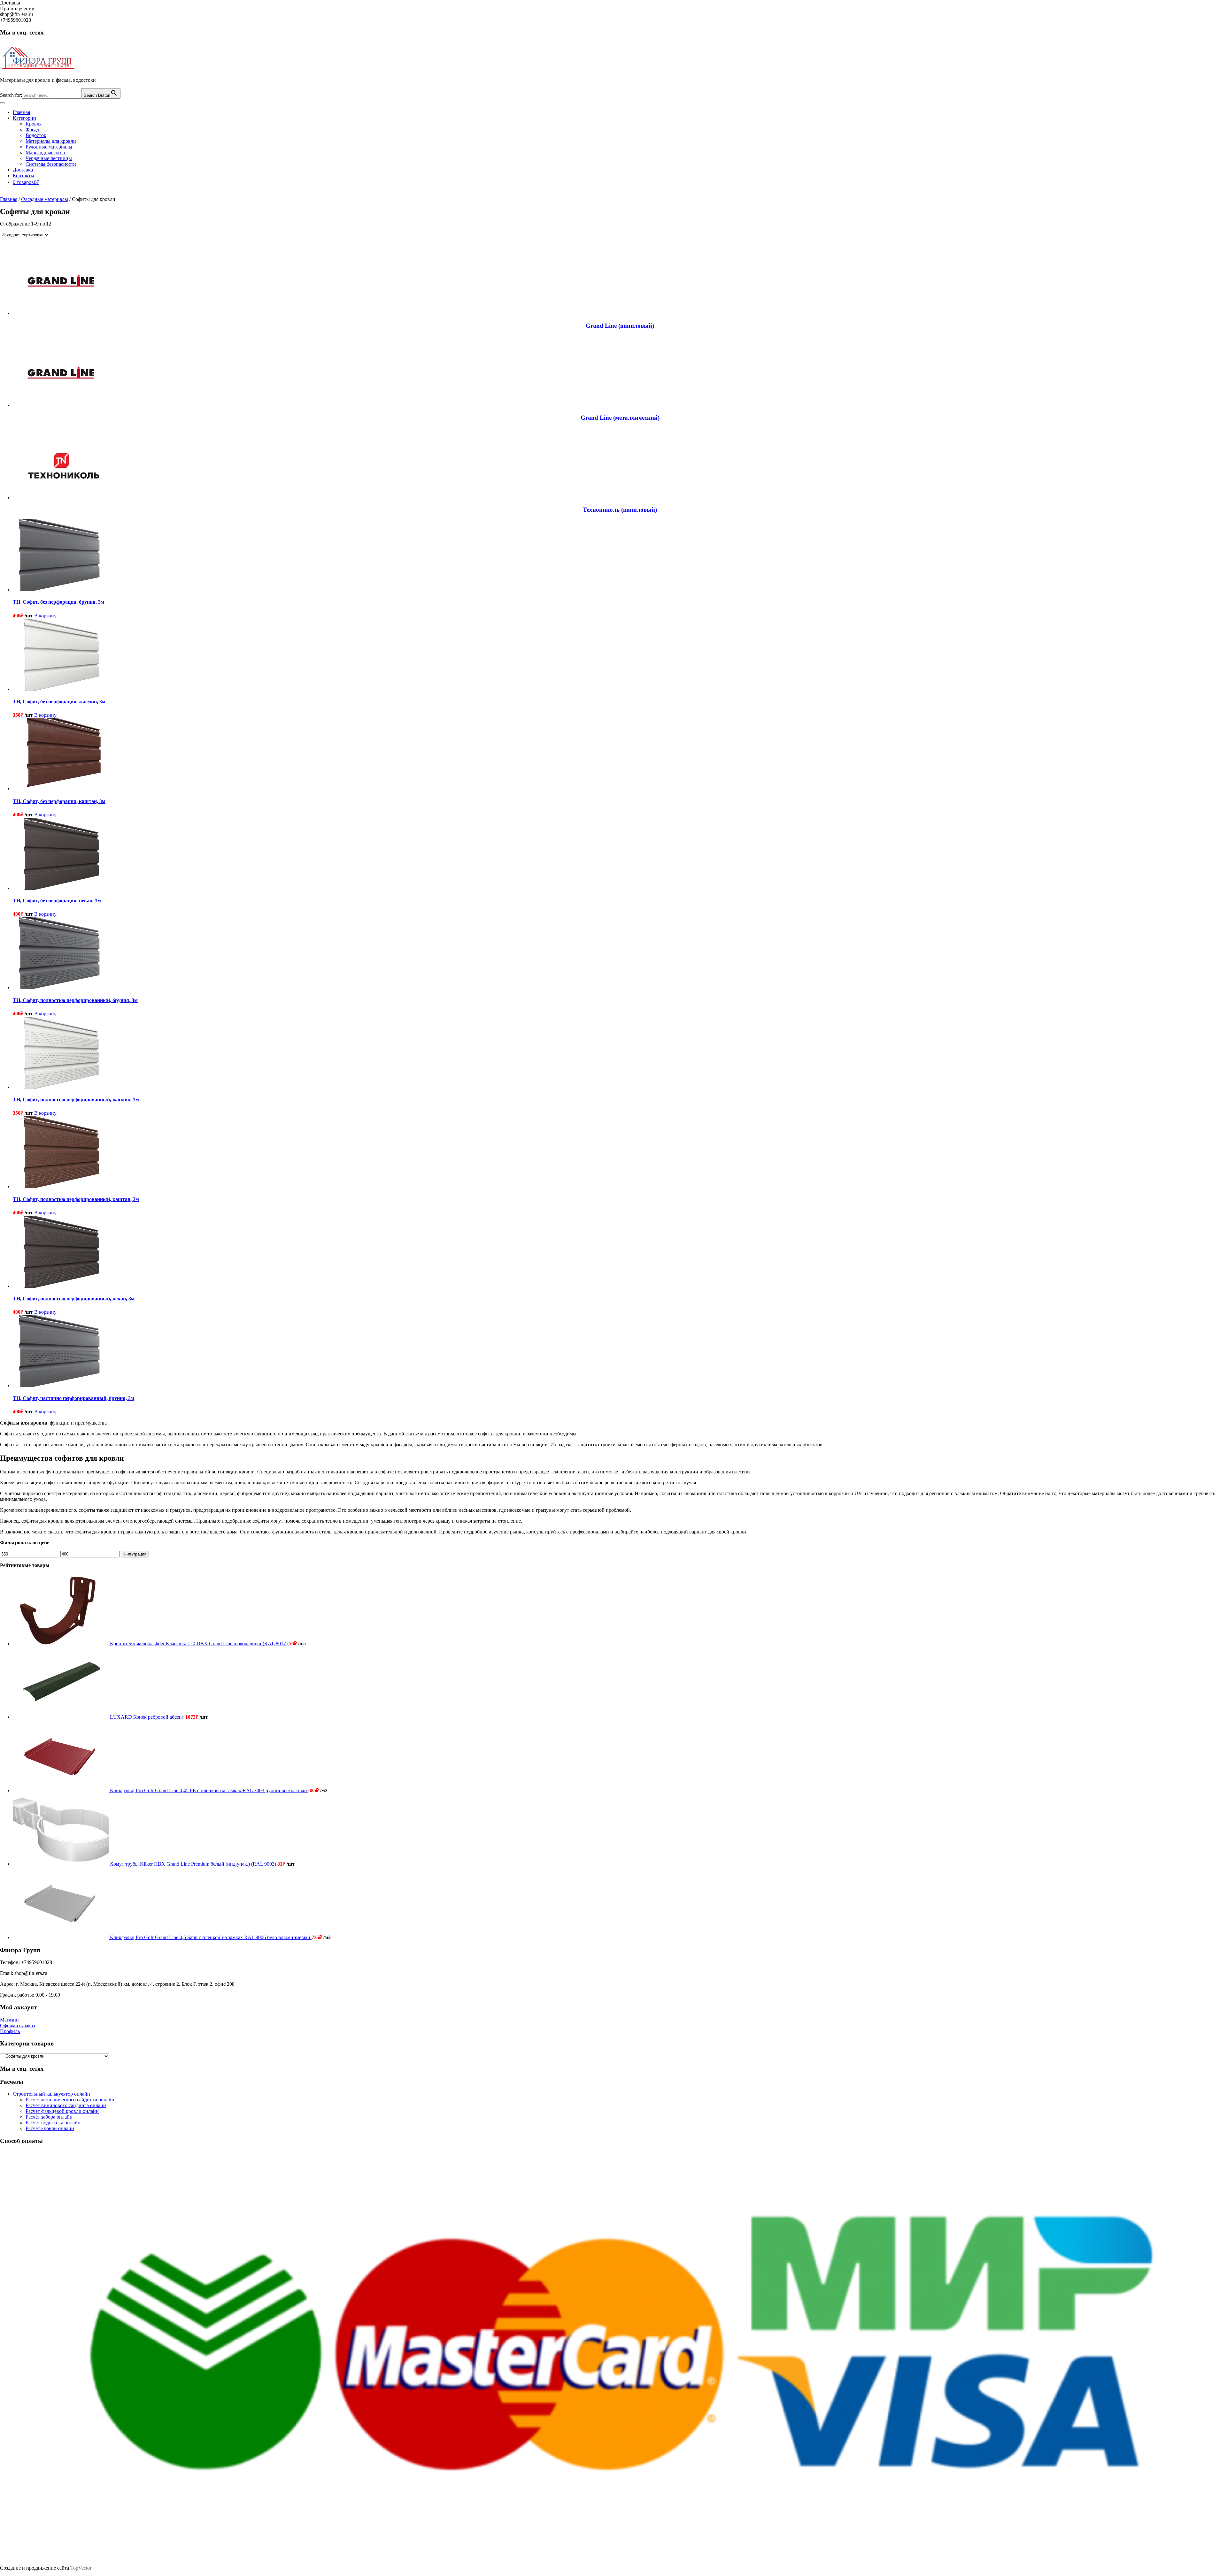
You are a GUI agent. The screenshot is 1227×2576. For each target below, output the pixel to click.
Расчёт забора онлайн (49, 2117)
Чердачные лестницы (49, 158)
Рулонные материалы (49, 147)
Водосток (36, 135)
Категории (24, 118)
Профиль (10, 2031)
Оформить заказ (17, 2026)
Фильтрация (135, 1554)
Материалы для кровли (51, 141)
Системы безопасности (51, 164)
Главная (21, 112)
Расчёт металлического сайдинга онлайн (70, 2100)
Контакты (23, 176)
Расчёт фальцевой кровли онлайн (62, 2111)
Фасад (32, 130)
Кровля (34, 124)
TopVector (81, 2568)
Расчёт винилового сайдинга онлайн (66, 2105)
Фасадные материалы (45, 199)
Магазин (9, 2020)
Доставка (23, 170)
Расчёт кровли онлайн (50, 2128)
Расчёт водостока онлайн (53, 2123)
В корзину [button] (45, 616)
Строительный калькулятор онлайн (51, 2094)
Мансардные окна (45, 153)
